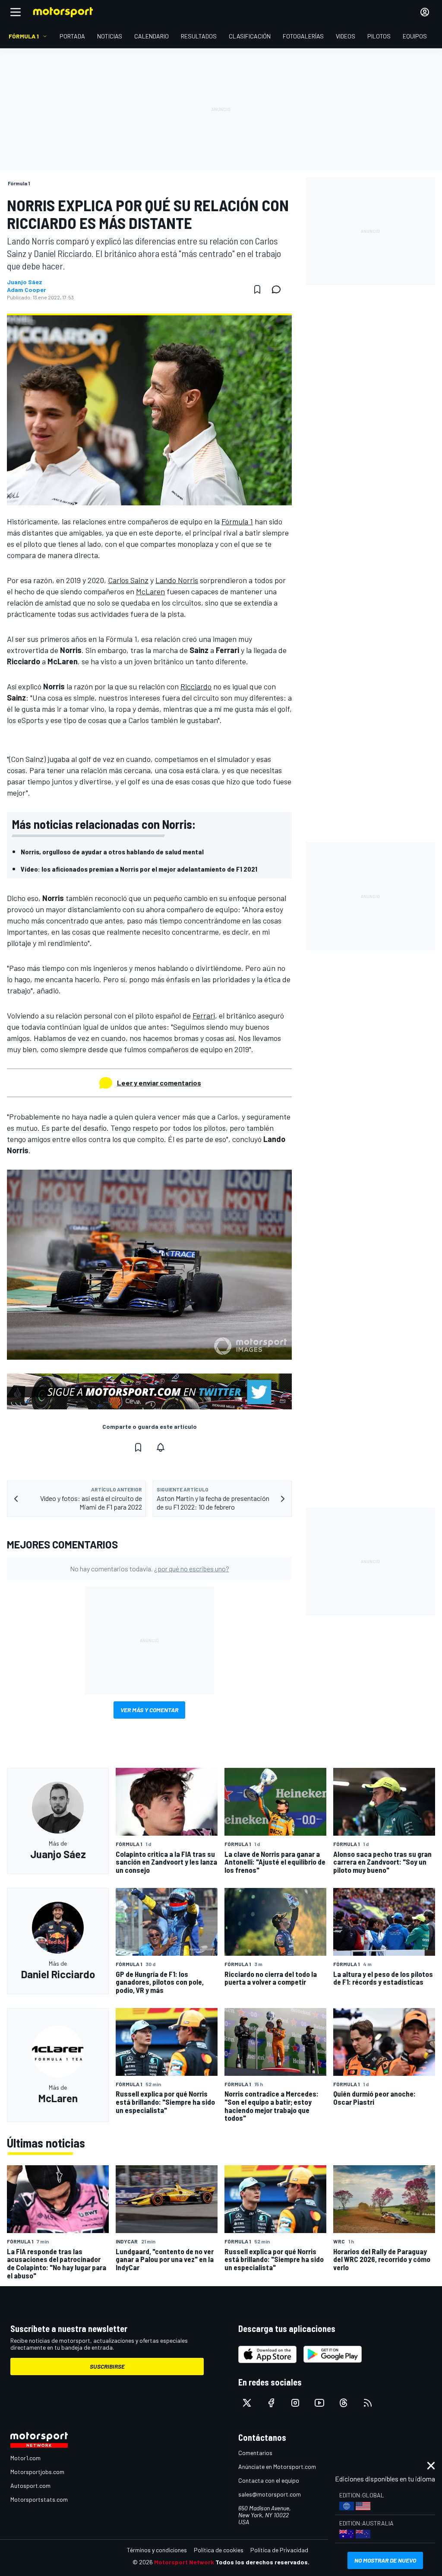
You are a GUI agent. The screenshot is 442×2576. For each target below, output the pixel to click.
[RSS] (368, 2403)
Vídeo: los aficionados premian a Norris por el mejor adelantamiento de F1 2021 (139, 869)
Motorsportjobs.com (37, 2472)
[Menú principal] (16, 12)
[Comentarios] (279, 289)
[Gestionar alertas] (161, 1447)
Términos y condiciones (157, 2550)
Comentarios (255, 2453)
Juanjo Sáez (25, 282)
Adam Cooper (27, 290)
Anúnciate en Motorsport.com (277, 2467)
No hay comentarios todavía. (150, 1569)
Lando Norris (177, 580)
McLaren (150, 591)
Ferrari (204, 1015)
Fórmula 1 (237, 521)
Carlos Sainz (128, 580)
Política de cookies (219, 2550)
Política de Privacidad (279, 2550)
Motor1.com (25, 2458)
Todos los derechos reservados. (262, 2562)
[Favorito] (257, 289)
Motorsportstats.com (39, 2499)
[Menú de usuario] (425, 12)
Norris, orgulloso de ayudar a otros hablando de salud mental (112, 852)
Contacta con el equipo (269, 2480)
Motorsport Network (184, 2562)
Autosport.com (30, 2486)
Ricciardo (196, 686)
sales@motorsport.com (270, 2494)
